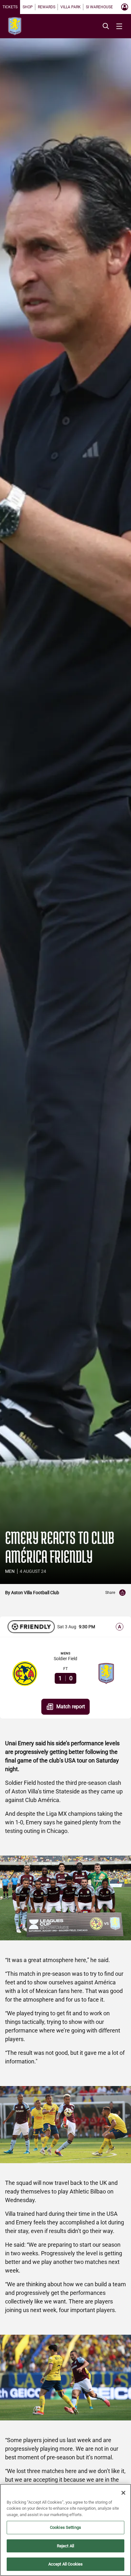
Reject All (65, 2546)
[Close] (123, 2493)
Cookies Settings (65, 2527)
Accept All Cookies (65, 2564)
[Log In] (125, 7)
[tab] (10, 7)
